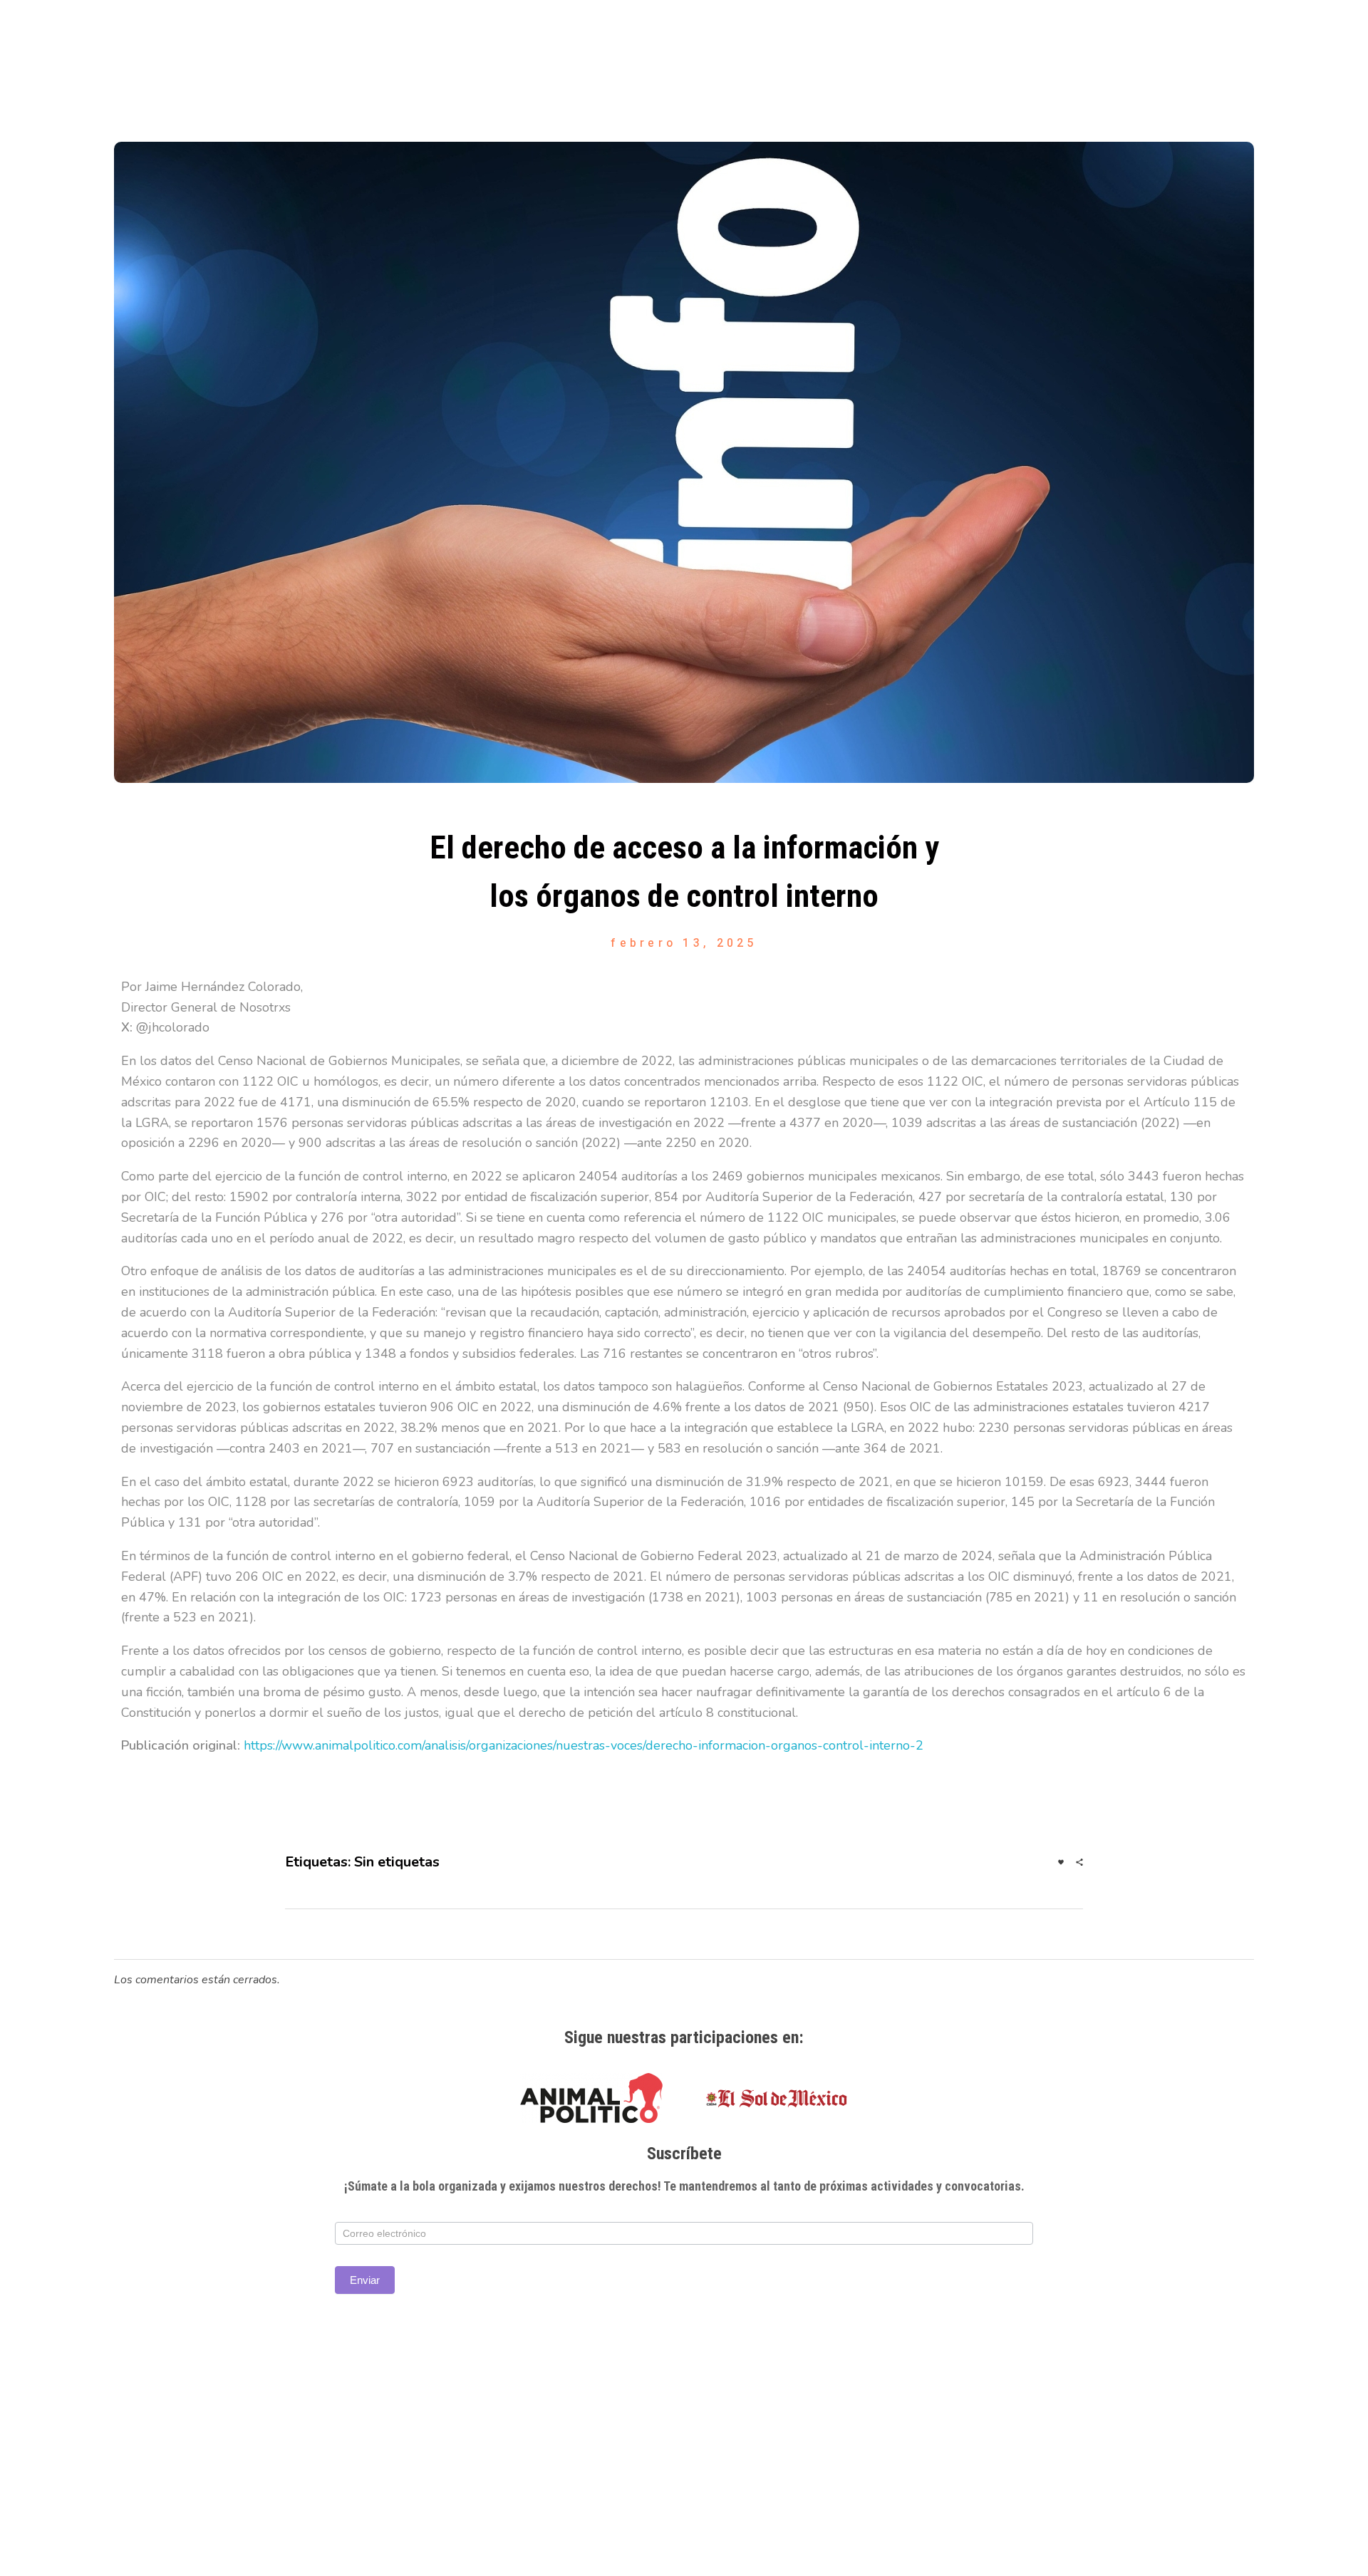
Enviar (365, 2280)
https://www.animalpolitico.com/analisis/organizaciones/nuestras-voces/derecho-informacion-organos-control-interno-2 (584, 1745)
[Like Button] (1061, 1862)
